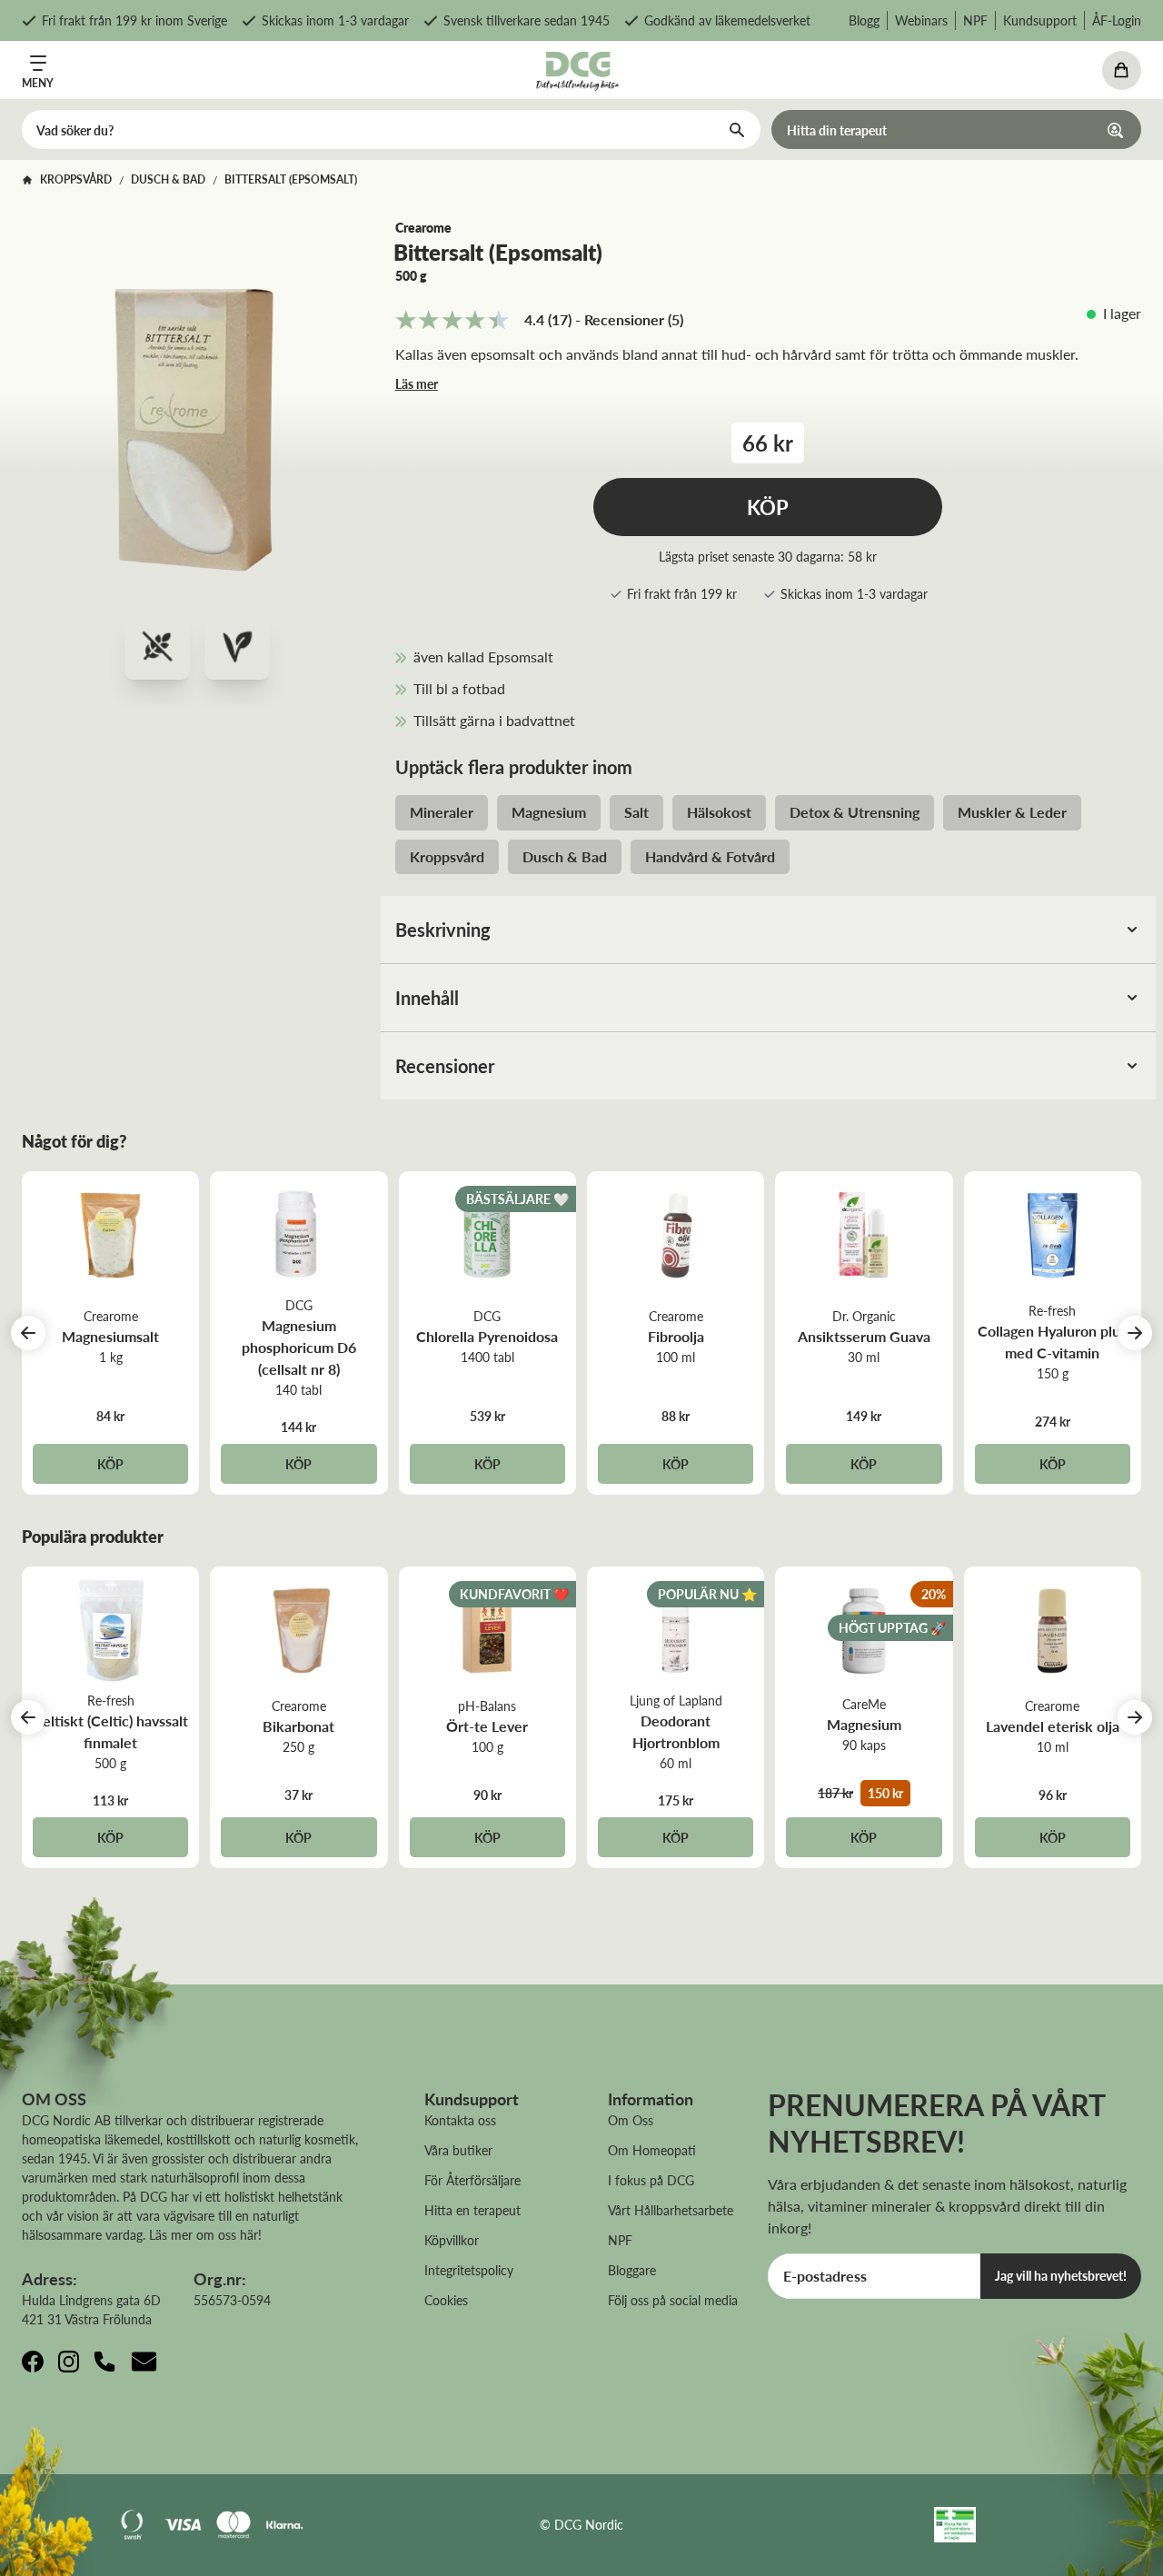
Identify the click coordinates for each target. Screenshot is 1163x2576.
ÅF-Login (1117, 20)
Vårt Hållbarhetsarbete (671, 2210)
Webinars (921, 20)
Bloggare (632, 2270)
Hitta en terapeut (472, 2210)
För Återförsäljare (472, 2180)
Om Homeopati (652, 2150)
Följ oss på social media (673, 2300)
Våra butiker (458, 2150)
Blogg (864, 20)
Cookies (446, 2300)
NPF (975, 20)
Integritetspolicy (469, 2270)
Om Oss (631, 2120)
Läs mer (417, 383)
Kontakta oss (460, 2120)
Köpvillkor (452, 2240)
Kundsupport (1040, 20)
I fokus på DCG (651, 2180)
